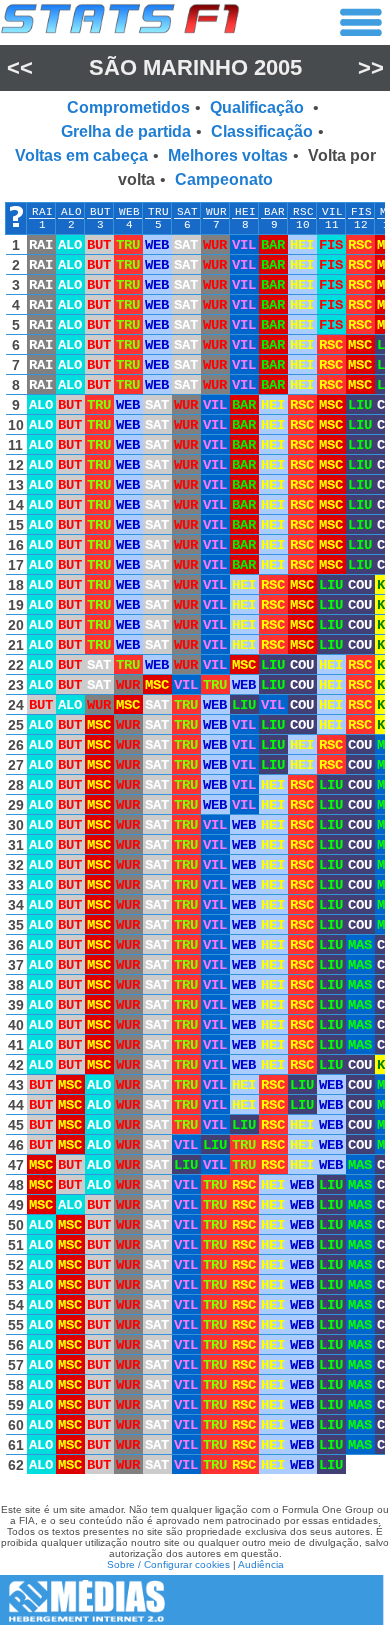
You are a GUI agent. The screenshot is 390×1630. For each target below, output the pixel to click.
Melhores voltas (228, 155)
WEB (129, 212)
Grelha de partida (126, 131)
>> (371, 67)
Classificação (262, 131)
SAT (187, 212)
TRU (158, 212)
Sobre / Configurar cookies (168, 1564)
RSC (303, 212)
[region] (195, 843)
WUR (216, 212)
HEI (245, 212)
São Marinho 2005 (195, 67)
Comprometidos (128, 107)
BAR (274, 212)
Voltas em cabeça (81, 155)
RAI (42, 212)
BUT (100, 212)
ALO (71, 212)
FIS (361, 212)
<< (20, 67)
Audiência (261, 1564)
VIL (332, 212)
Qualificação (259, 107)
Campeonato (224, 179)
